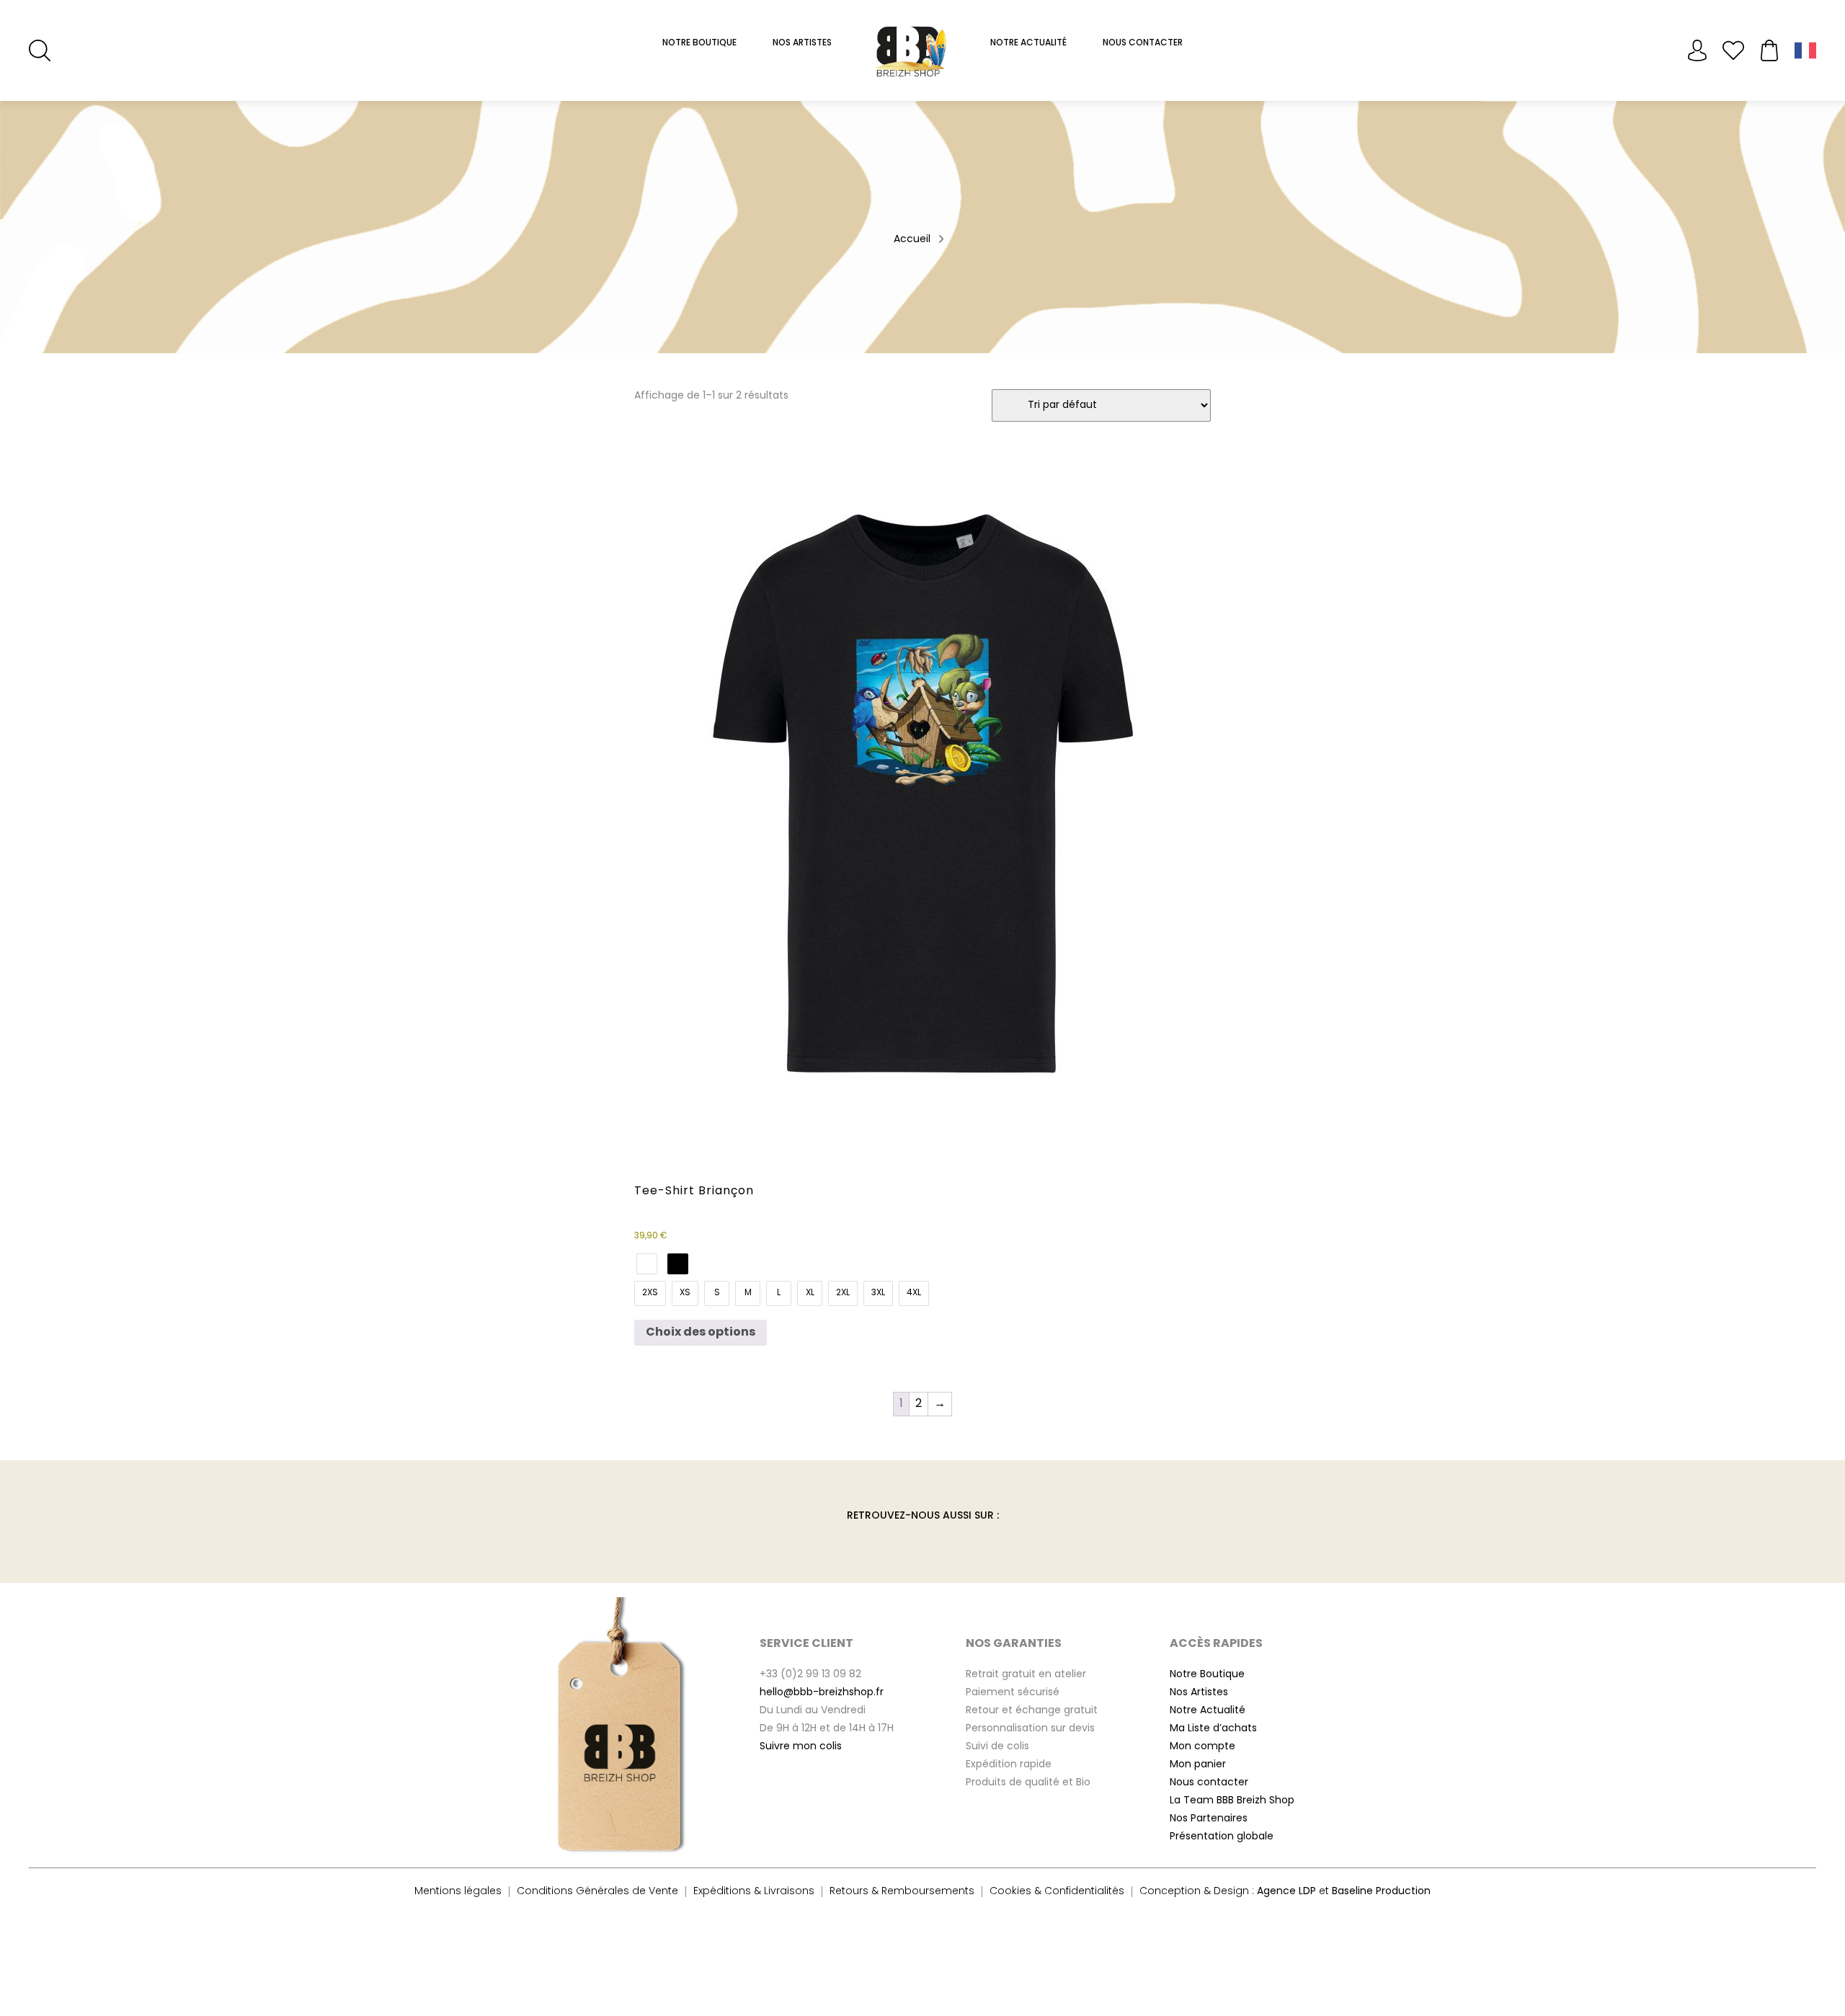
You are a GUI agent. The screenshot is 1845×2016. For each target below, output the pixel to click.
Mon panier (1198, 1765)
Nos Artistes (802, 43)
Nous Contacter (1143, 43)
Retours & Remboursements (902, 1892)
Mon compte (1697, 50)
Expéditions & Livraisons (754, 1892)
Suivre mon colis (801, 1747)
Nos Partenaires (1209, 1819)
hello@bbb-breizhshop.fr (822, 1693)
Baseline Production (1381, 1892)
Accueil (912, 240)
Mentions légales (458, 1892)
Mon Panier (1769, 50)
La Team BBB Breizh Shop (1232, 1801)
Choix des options (701, 1333)
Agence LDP (1286, 1892)
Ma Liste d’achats (1213, 1729)
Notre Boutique (699, 43)
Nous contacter (1209, 1783)
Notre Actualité (1028, 43)
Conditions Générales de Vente (597, 1892)
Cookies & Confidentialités (1057, 1892)
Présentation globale (1222, 1837)
